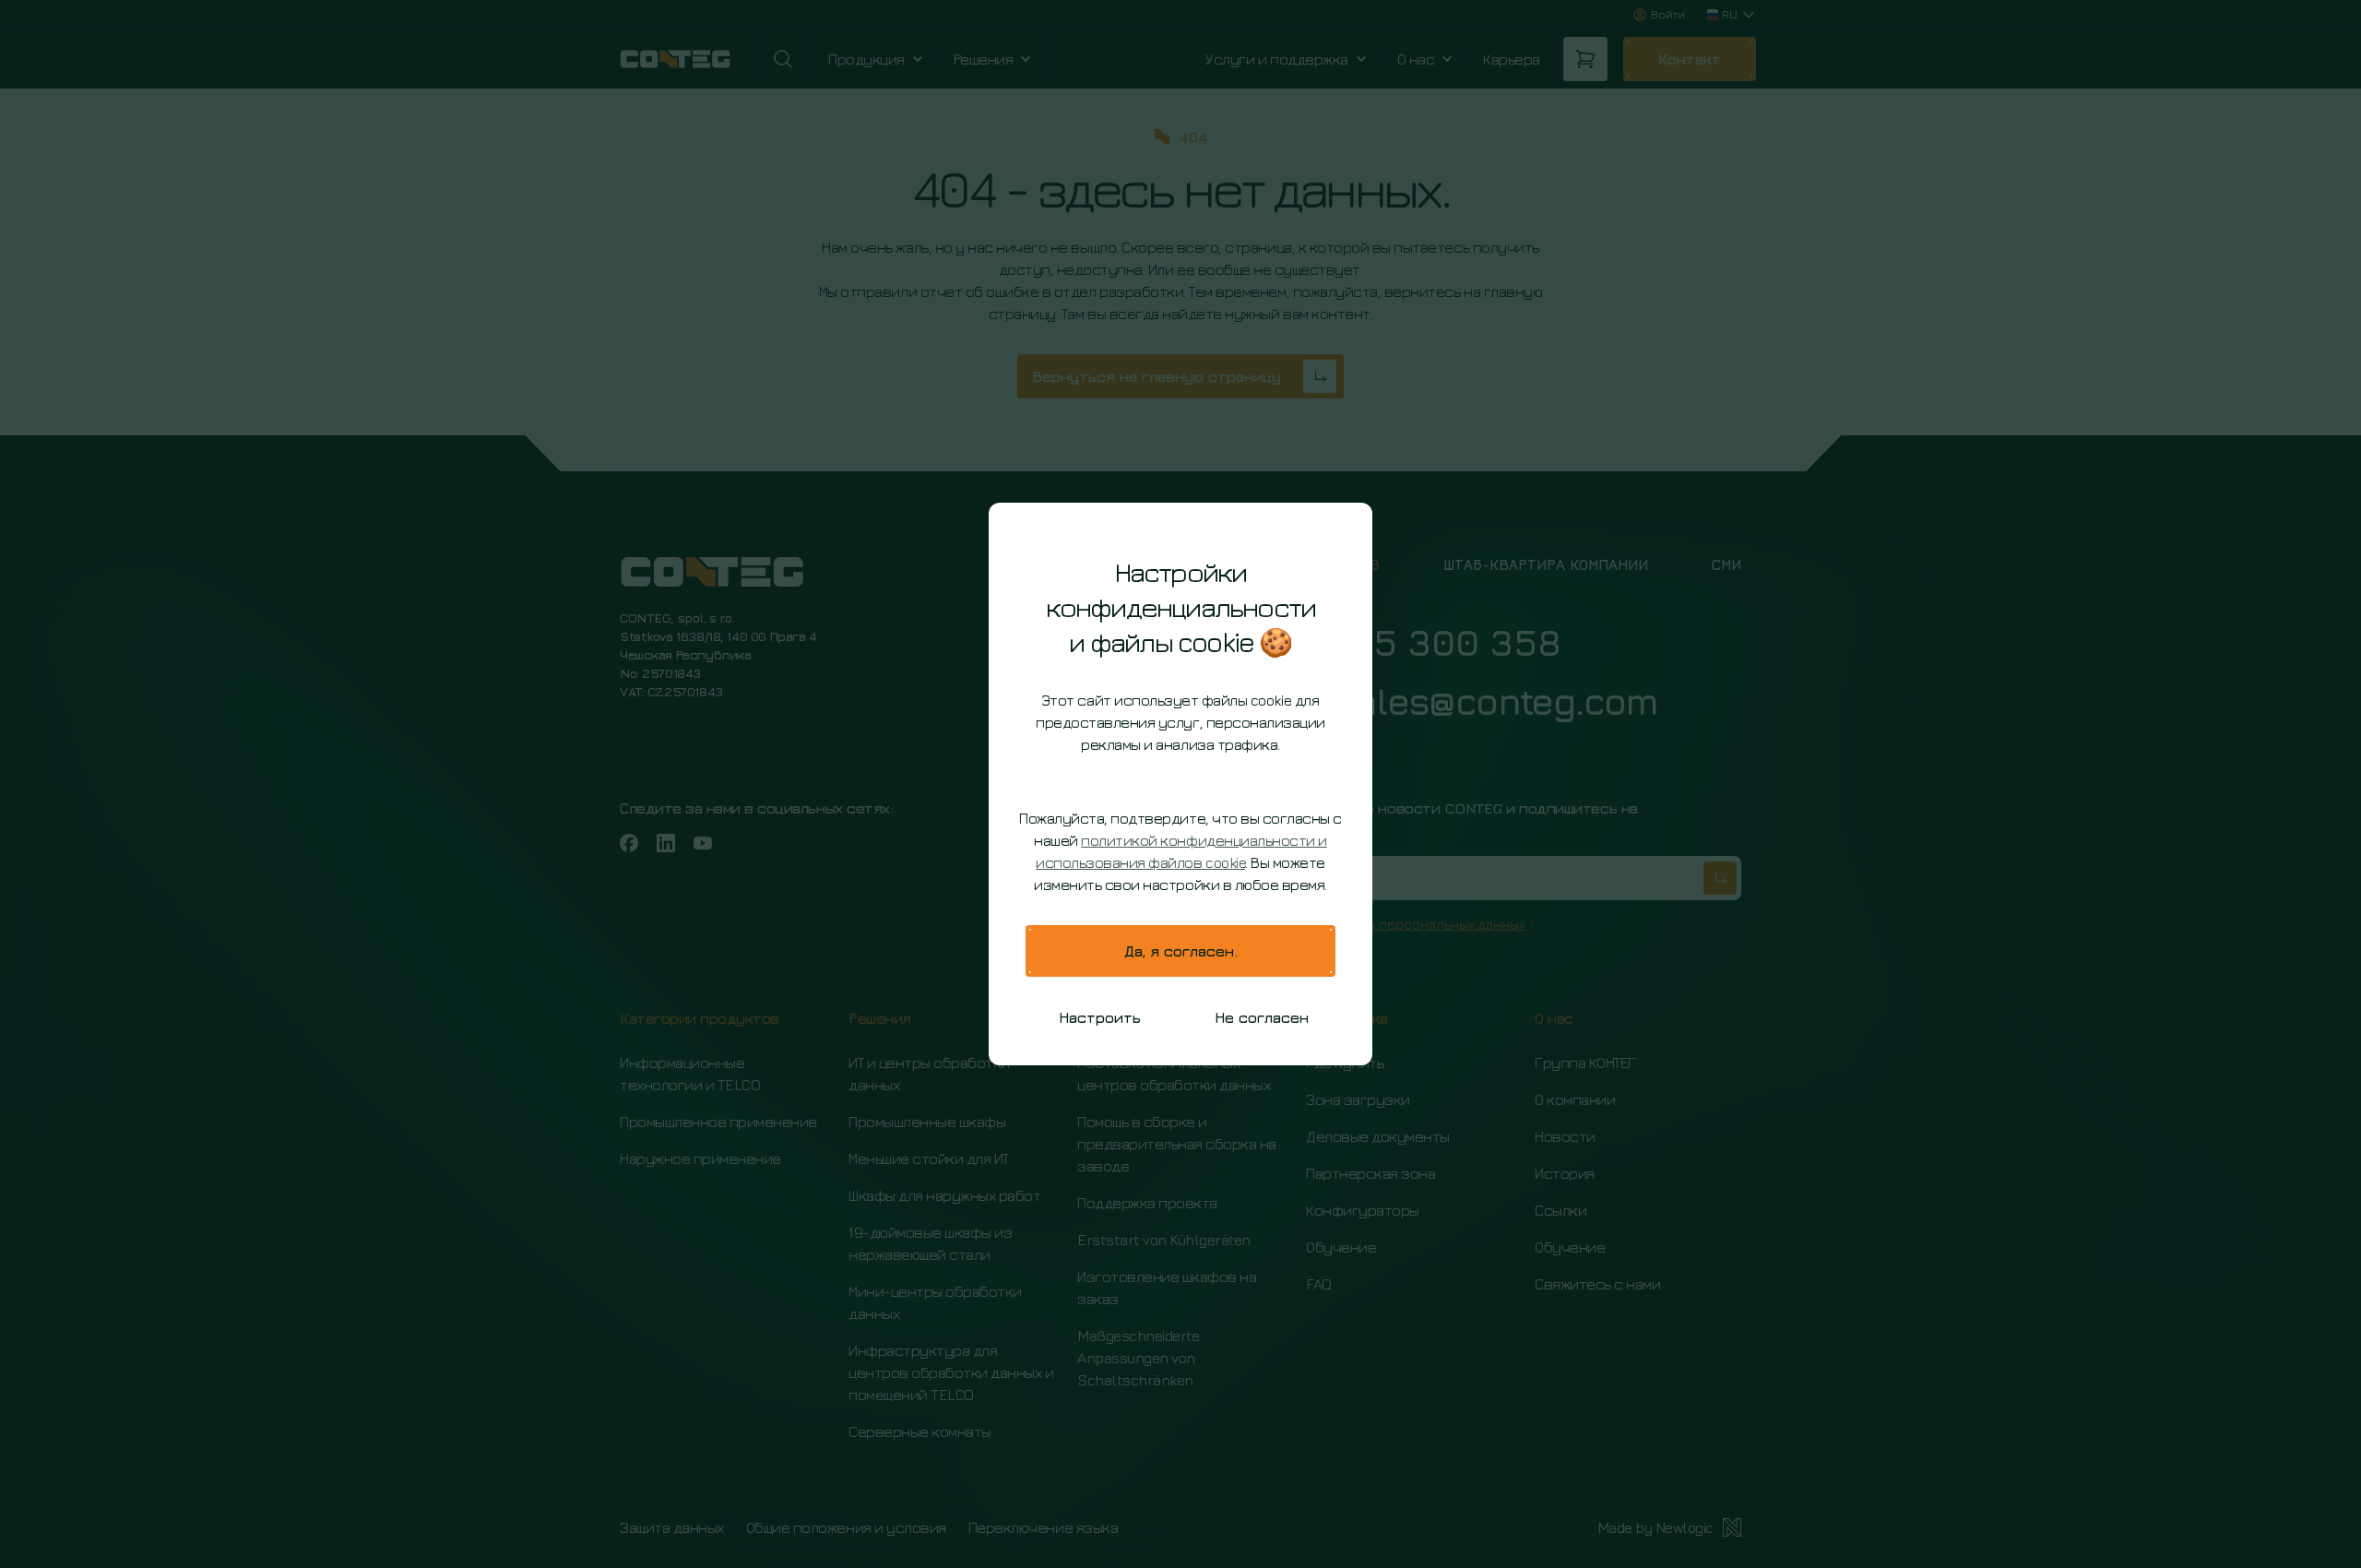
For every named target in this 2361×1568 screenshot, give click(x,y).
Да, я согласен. (1181, 951)
